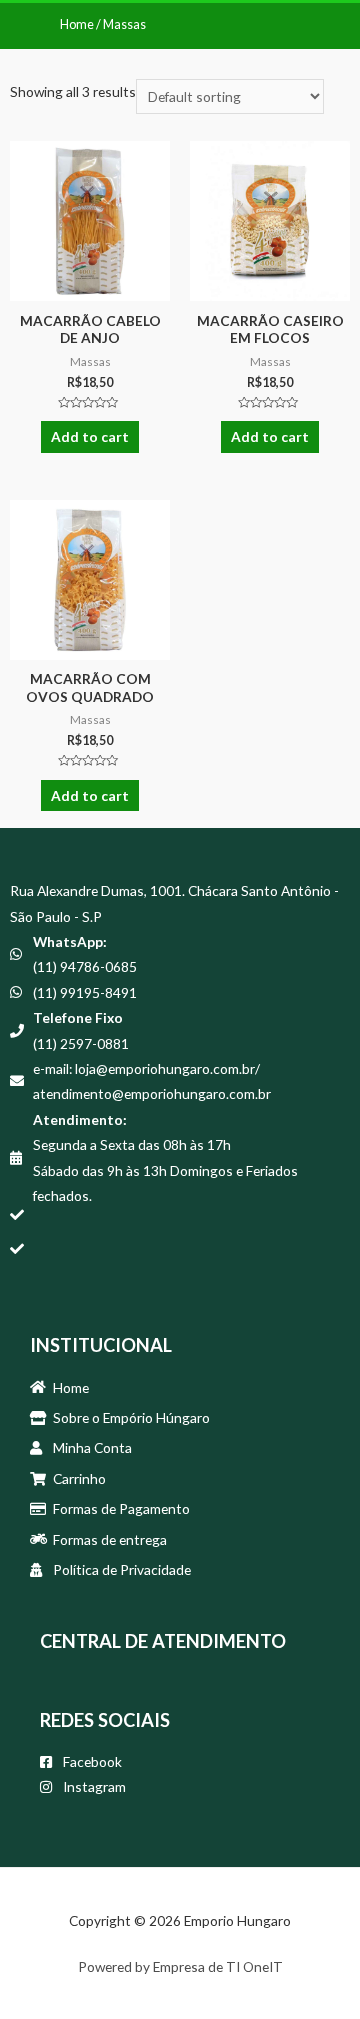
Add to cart (90, 436)
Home (77, 24)
